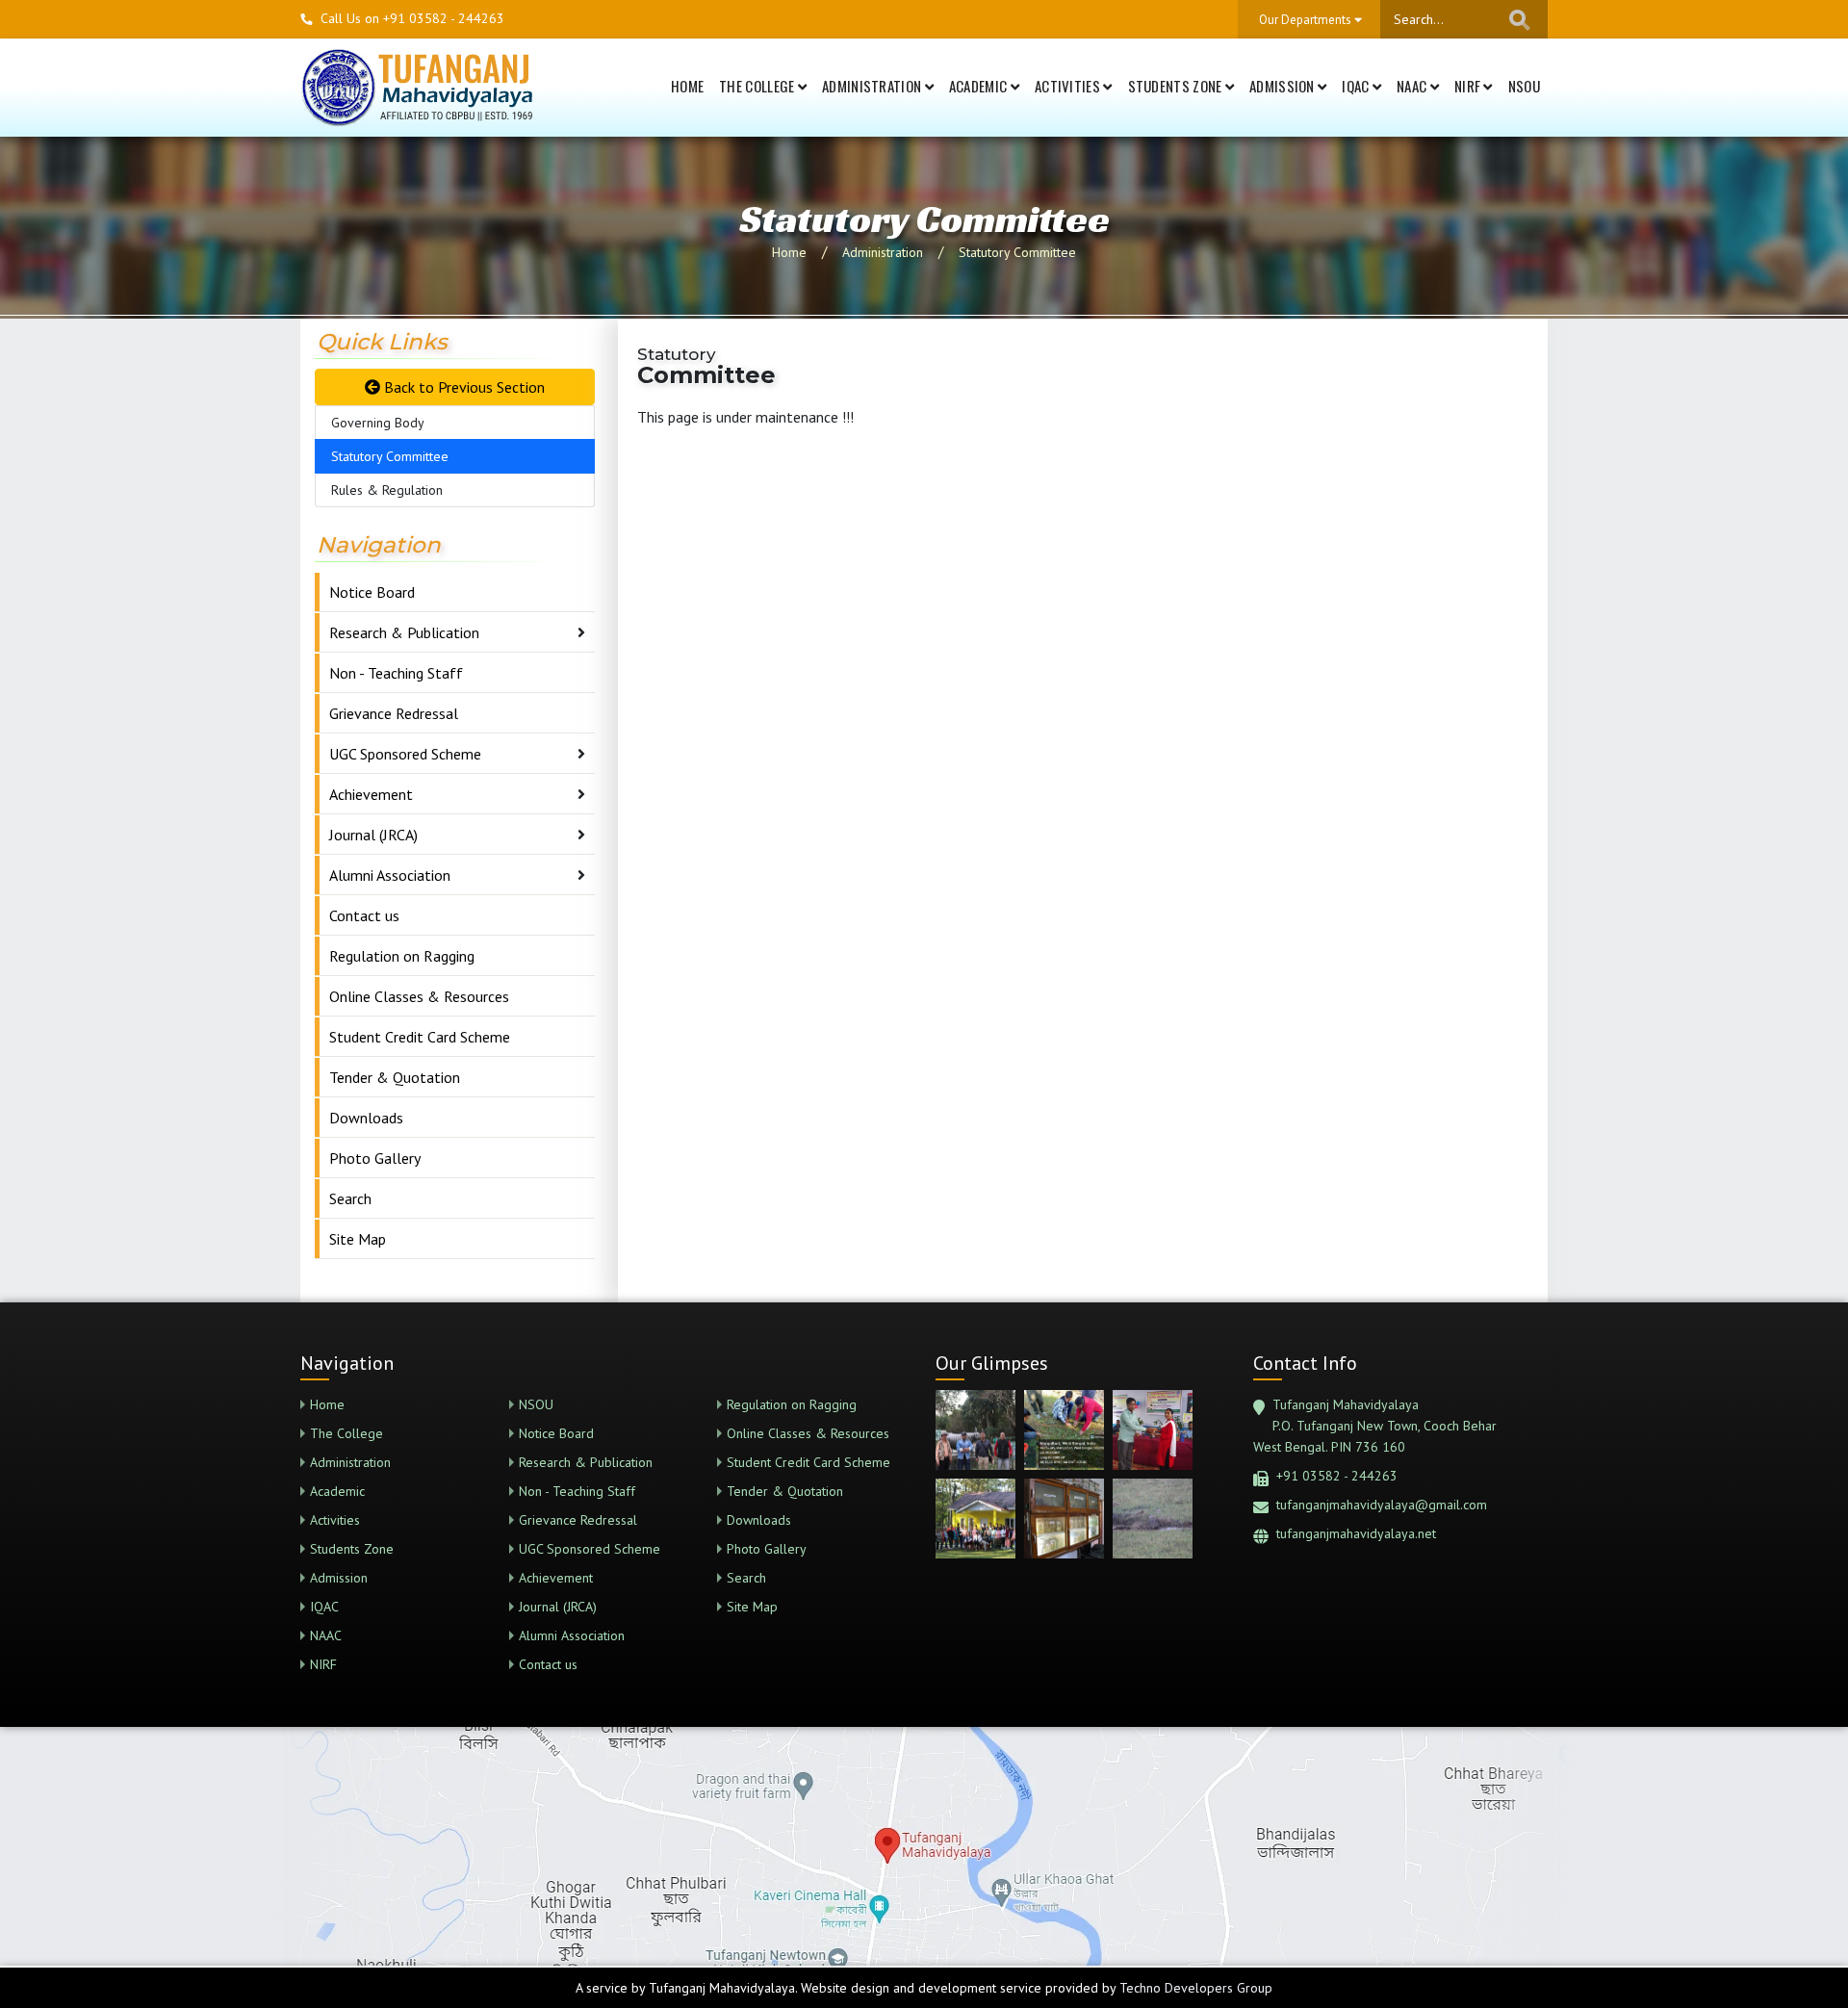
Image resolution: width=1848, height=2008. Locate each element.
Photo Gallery (375, 1158)
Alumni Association (390, 875)
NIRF (1469, 86)
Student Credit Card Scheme (420, 1037)
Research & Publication (404, 632)
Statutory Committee (1017, 252)
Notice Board (372, 592)
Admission (1283, 86)
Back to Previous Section (462, 387)
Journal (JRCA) (373, 835)
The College (758, 86)
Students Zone (1177, 86)
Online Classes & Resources (419, 996)
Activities (1069, 86)
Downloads (366, 1118)
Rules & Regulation (387, 490)
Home (687, 86)
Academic (980, 86)
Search (350, 1198)
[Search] (1520, 20)
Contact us (364, 915)
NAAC (1413, 86)
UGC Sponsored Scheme (405, 754)
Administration (873, 86)
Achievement (371, 794)
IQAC (1357, 86)
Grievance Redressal (394, 713)
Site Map (358, 1239)
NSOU (1524, 86)
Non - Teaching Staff (396, 673)
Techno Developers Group (1196, 1988)
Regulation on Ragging (402, 956)
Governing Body (378, 423)
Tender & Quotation (395, 1077)
